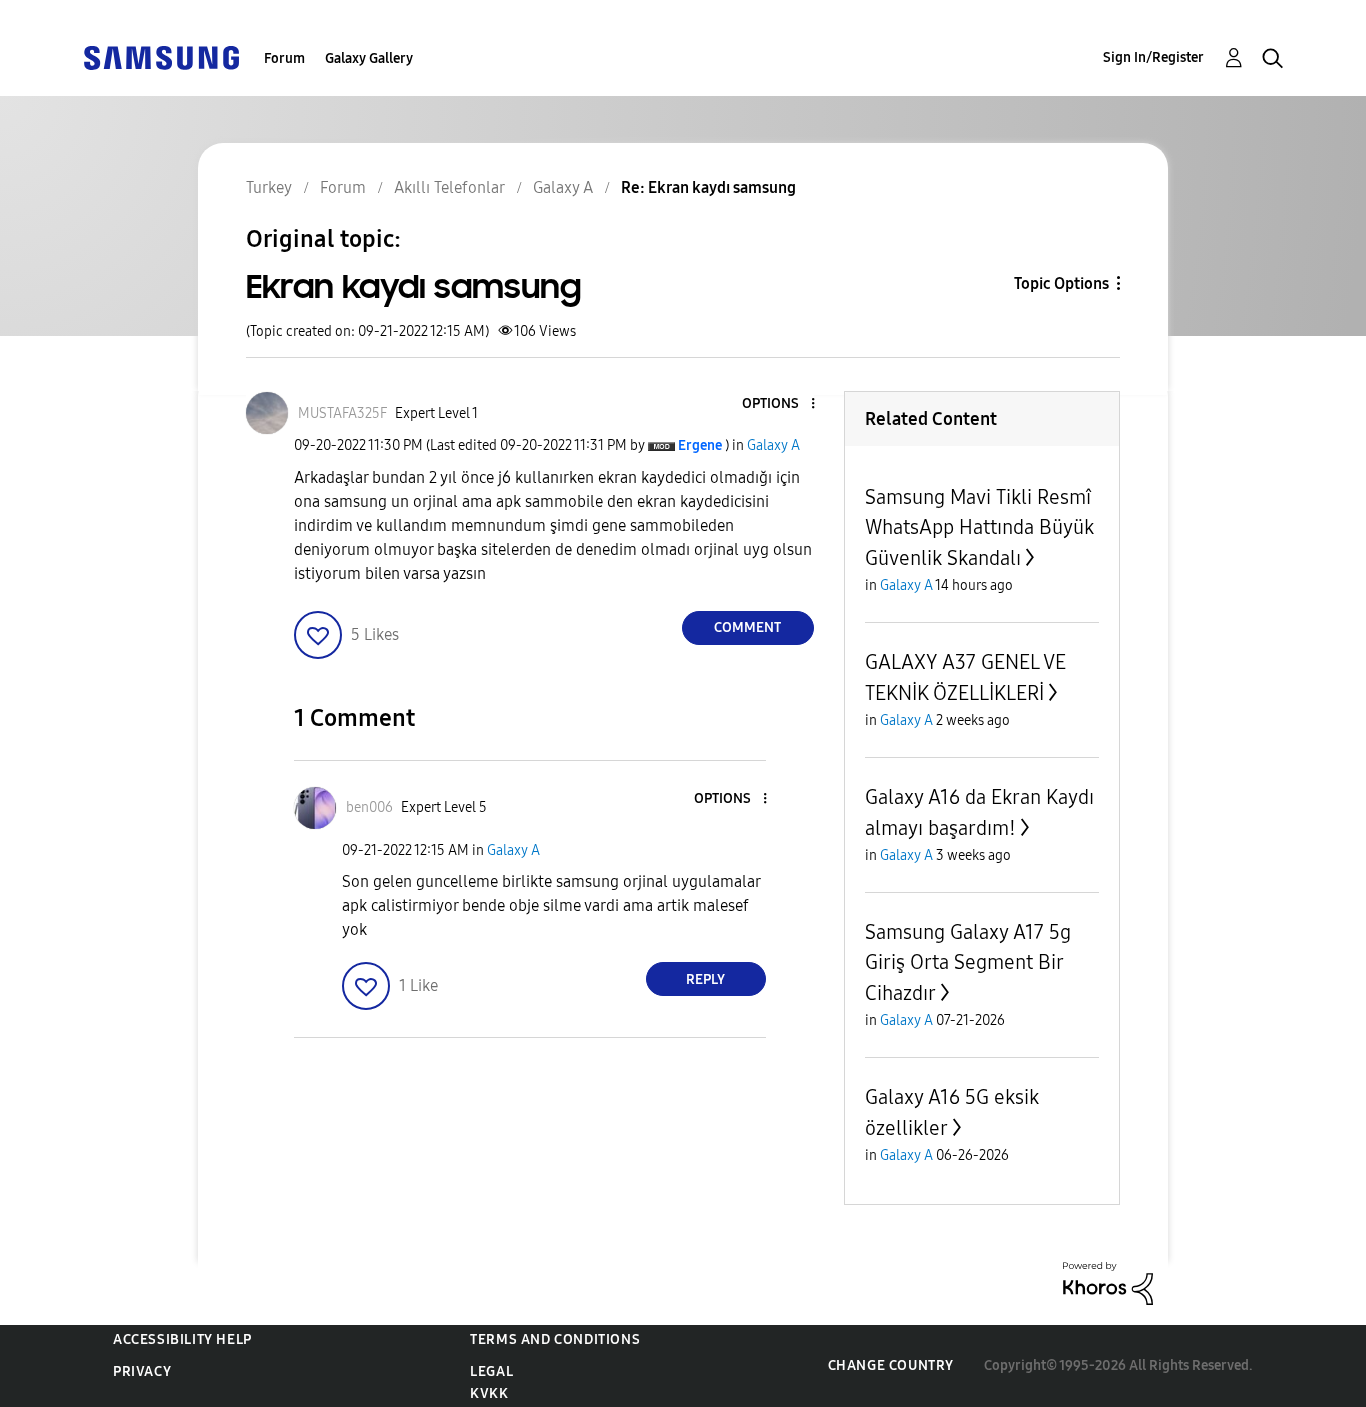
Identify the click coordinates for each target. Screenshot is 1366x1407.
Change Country (891, 1365)
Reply (705, 979)
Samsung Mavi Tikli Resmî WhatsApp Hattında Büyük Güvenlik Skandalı (979, 527)
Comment (747, 627)
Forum (284, 58)
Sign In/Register (1153, 57)
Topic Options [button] (1061, 283)
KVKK (489, 1393)
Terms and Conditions (555, 1339)
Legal (491, 1371)
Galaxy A (773, 445)
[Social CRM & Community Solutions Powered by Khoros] (1108, 1282)
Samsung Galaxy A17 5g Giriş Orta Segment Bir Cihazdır (968, 962)
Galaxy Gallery (369, 58)
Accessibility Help (182, 1339)
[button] (779, 404)
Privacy (142, 1371)
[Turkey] (161, 56)
